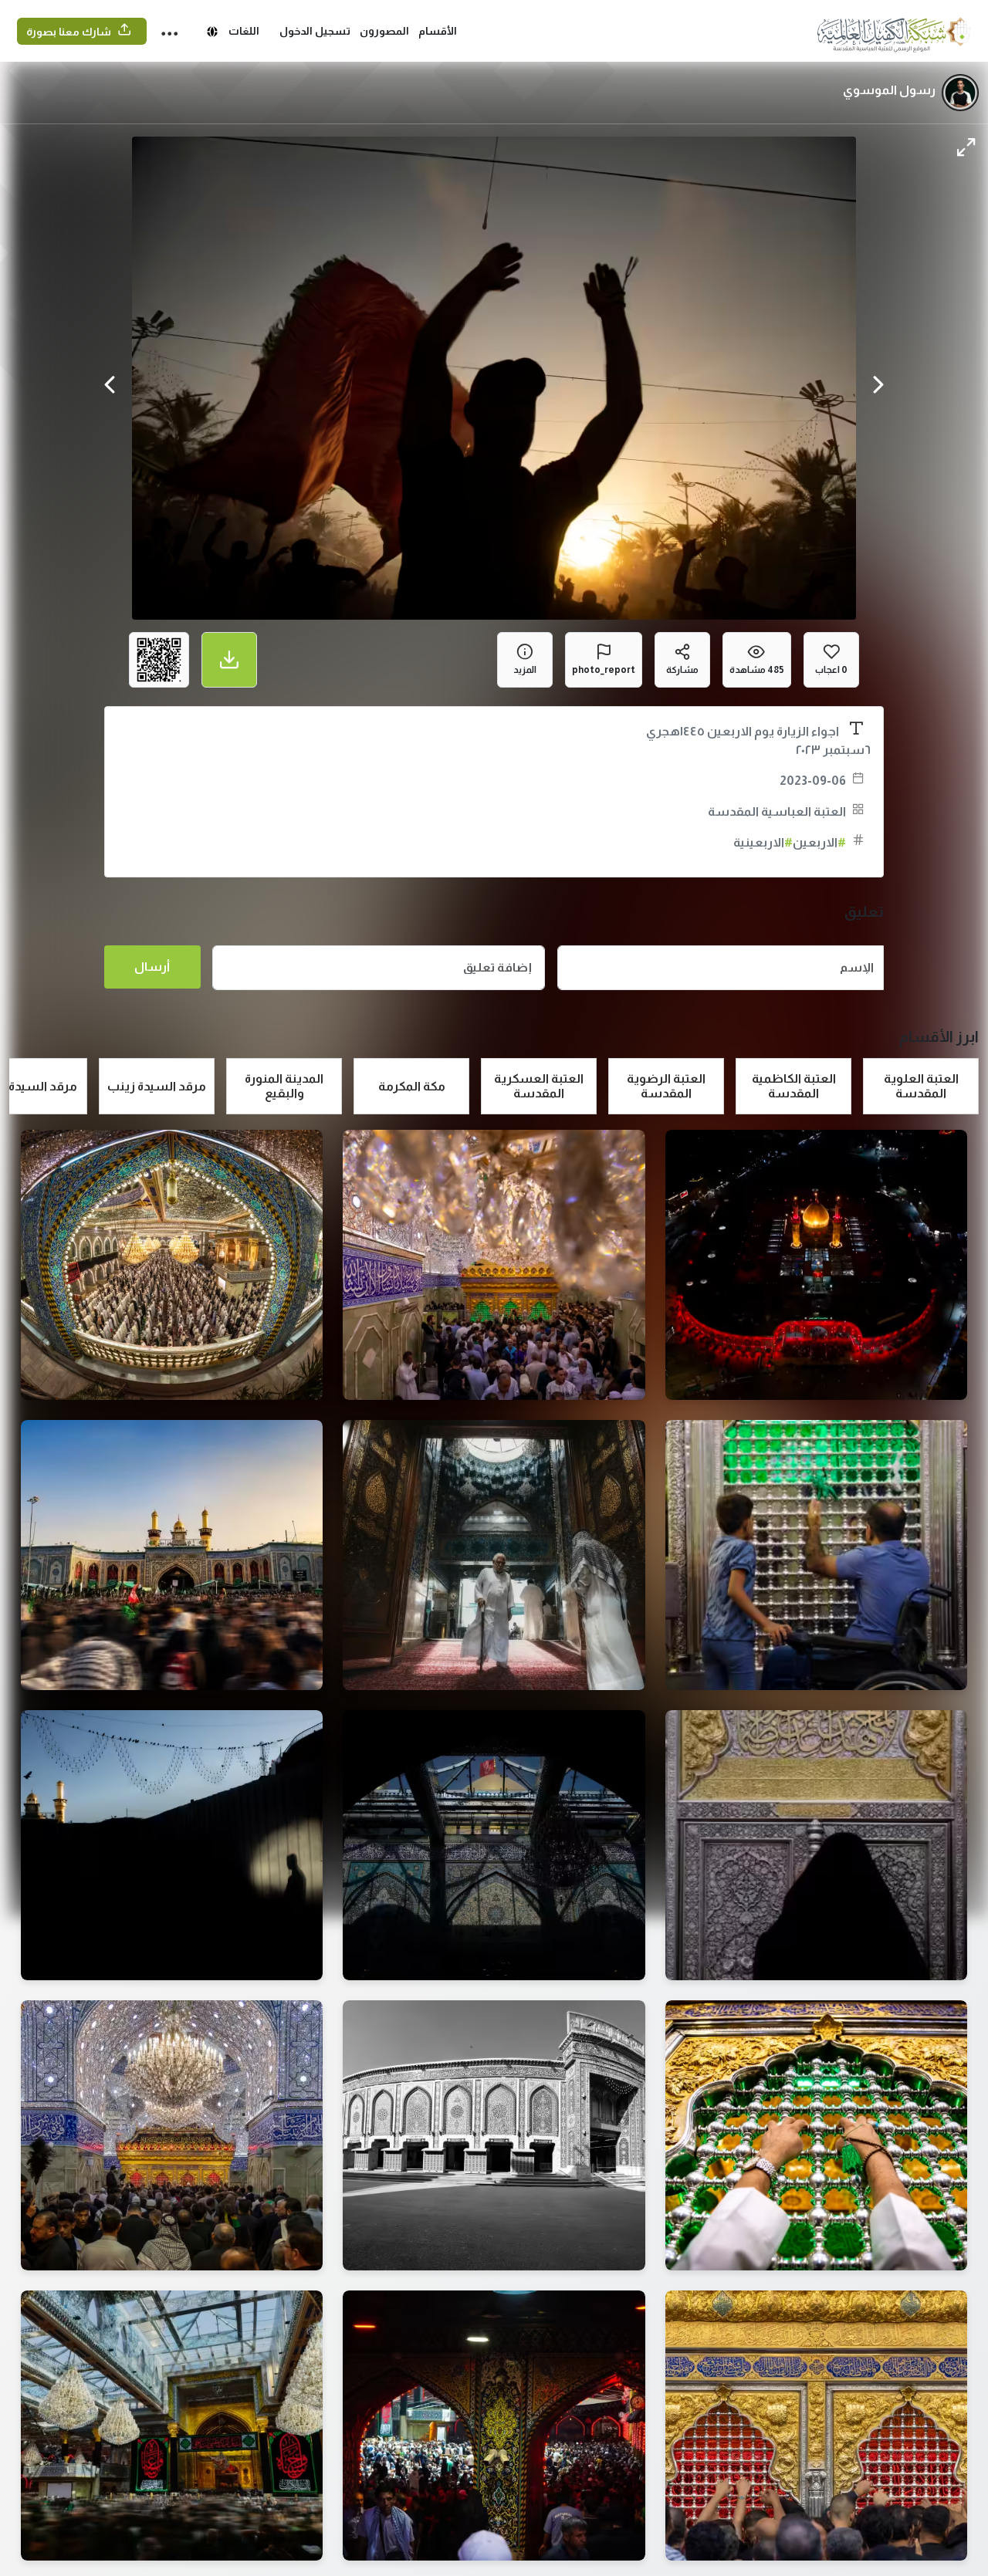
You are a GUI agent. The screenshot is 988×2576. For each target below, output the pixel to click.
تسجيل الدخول (315, 31)
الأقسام (438, 31)
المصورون (384, 31)
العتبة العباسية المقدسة (777, 811)
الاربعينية (763, 842)
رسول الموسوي (889, 90)
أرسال (152, 967)
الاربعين (819, 842)
